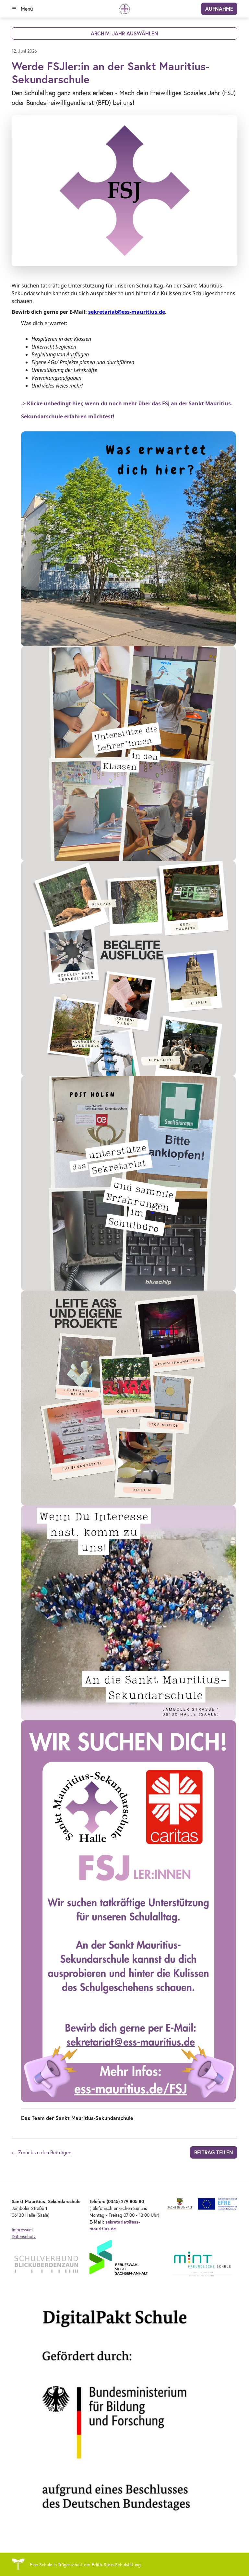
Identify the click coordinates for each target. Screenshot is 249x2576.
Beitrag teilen (214, 2152)
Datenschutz (24, 2236)
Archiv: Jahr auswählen (124, 33)
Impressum (22, 2230)
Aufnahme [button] (219, 9)
